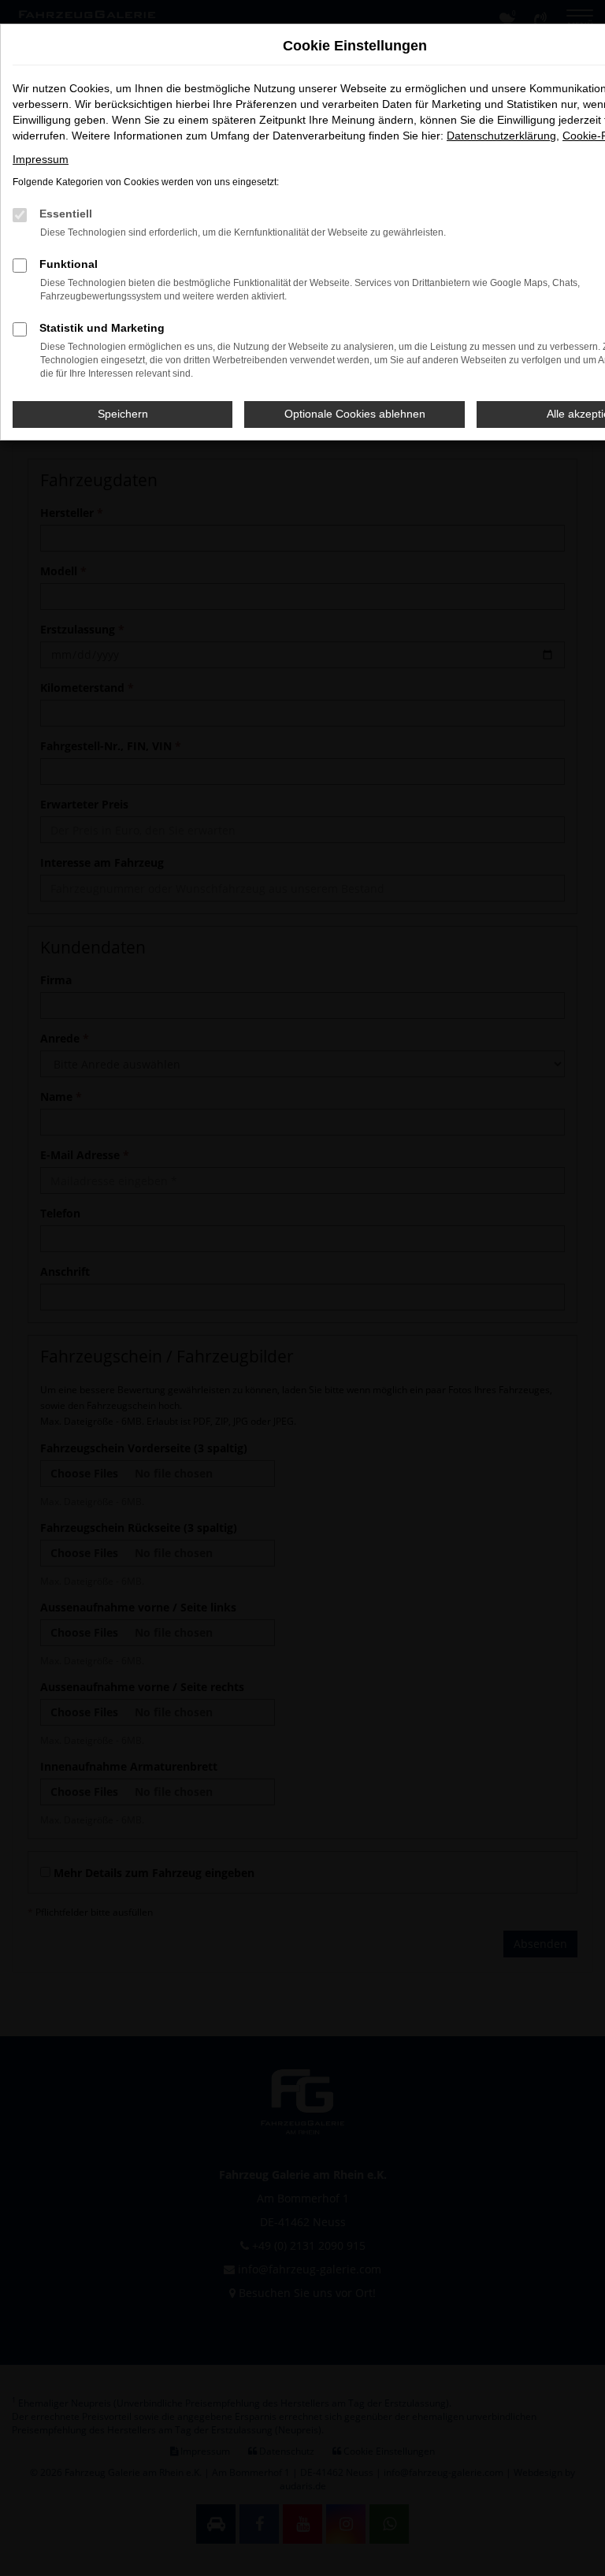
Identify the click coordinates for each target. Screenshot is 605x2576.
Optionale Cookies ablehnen (355, 414)
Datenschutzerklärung (501, 136)
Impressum (41, 159)
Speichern (123, 414)
